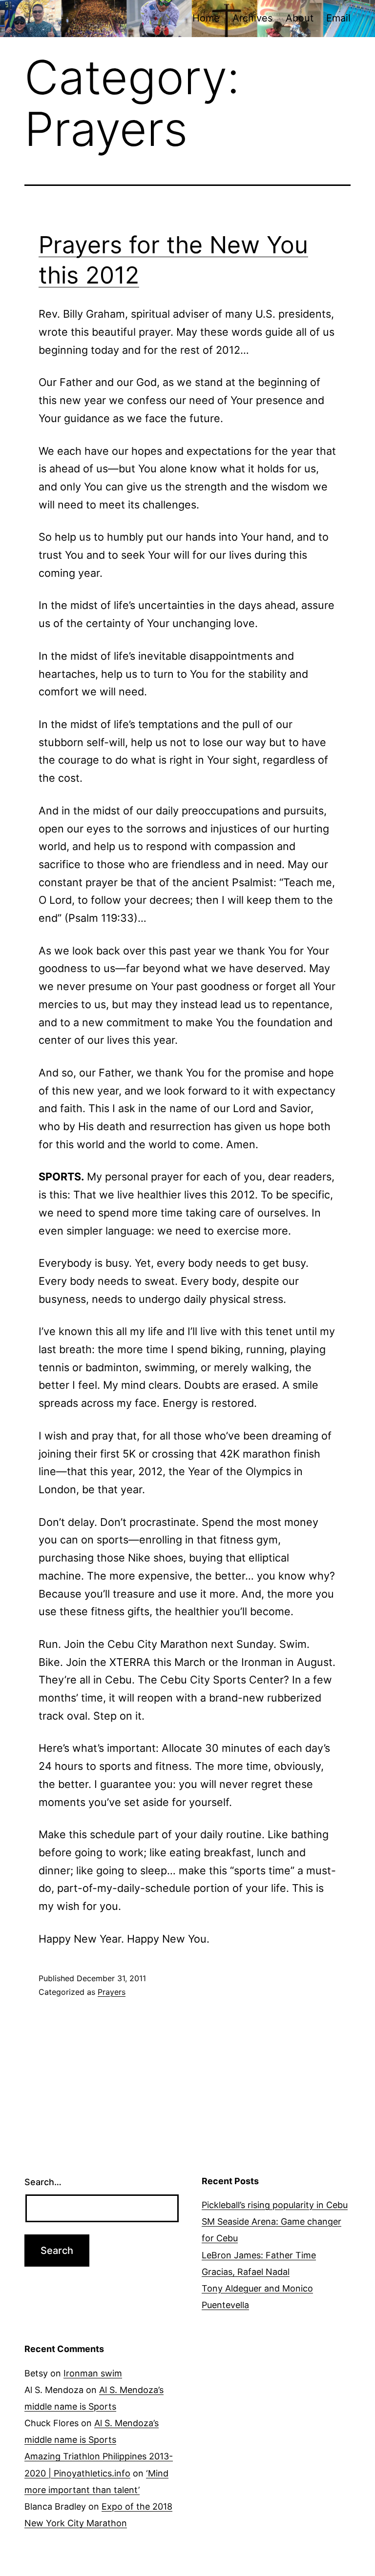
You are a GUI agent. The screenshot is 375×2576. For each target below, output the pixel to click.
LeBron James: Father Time (259, 2255)
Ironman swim (93, 2373)
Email (338, 18)
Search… (43, 2182)
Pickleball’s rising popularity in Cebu (275, 2205)
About (300, 18)
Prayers (112, 1992)
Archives (252, 18)
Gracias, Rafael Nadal (246, 2272)
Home (206, 18)
